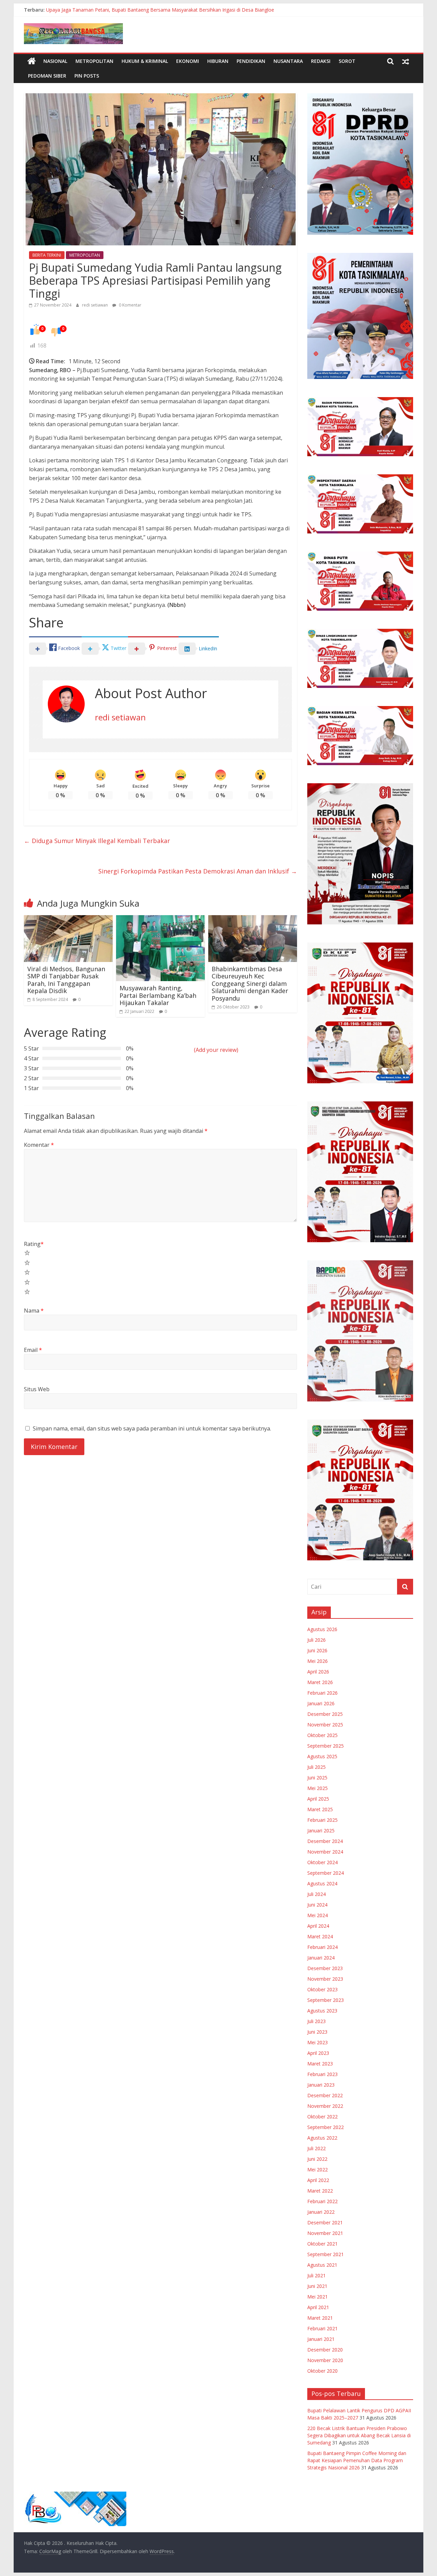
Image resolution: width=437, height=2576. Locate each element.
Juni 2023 (317, 2032)
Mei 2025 (318, 1788)
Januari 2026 (321, 1703)
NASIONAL (55, 61)
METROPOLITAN (94, 61)
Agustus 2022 (322, 2138)
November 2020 (325, 2360)
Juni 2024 (317, 1905)
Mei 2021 (318, 2297)
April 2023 (318, 2053)
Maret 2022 (320, 2191)
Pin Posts (87, 76)
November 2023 (325, 1979)
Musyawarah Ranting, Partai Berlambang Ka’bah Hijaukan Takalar (158, 995)
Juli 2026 (316, 1640)
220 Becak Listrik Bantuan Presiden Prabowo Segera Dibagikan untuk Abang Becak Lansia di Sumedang (359, 2435)
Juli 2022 (316, 2148)
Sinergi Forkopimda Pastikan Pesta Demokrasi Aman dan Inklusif (198, 871)
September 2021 (326, 2254)
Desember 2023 (325, 1968)
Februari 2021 (322, 2328)
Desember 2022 (325, 2095)
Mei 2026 (318, 1661)
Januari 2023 (321, 2085)
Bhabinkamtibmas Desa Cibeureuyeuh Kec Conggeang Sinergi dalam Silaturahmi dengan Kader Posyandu (250, 984)
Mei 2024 (318, 1915)
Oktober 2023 (322, 1989)
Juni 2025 (317, 1778)
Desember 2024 (325, 1841)
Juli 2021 (316, 2275)
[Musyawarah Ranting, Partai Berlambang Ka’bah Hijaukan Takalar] (160, 919)
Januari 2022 (321, 2212)
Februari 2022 (322, 2201)
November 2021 (325, 2233)
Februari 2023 (322, 2074)
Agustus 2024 (322, 1883)
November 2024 (325, 1852)
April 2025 (318, 1799)
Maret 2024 (320, 1936)
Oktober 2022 (322, 2117)
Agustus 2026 (322, 1629)
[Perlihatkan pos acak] (406, 61)
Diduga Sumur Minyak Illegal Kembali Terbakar (97, 841)
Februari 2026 (322, 1693)
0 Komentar (130, 305)
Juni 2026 (317, 1650)
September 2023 (326, 2000)
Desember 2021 (325, 2222)
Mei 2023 (318, 2042)
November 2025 (325, 1725)
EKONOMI (188, 61)
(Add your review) (216, 1050)
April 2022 (318, 2180)
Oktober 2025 (322, 1735)
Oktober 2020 (322, 2371)
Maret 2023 (320, 2064)
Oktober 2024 (322, 1862)
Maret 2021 (320, 2318)
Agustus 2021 (322, 2265)
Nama (34, 1311)
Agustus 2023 (322, 2011)
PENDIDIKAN (251, 61)
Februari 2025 (322, 1820)
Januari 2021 (321, 2339)
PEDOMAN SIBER (47, 76)
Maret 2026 (320, 1682)
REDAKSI (321, 61)
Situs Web (37, 1389)
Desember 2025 (325, 1714)
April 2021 (318, 2307)
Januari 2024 (321, 1958)
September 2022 (326, 2127)
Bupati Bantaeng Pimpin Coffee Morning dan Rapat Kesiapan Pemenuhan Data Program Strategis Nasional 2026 (357, 2460)
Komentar (39, 1145)
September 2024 (326, 1873)
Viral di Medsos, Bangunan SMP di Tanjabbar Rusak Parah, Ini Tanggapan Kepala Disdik (66, 980)
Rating (34, 1244)
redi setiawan (95, 305)
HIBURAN (218, 61)
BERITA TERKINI (47, 255)
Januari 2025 (321, 1831)
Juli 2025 (316, 1767)
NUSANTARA (288, 61)
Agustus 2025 (322, 1756)
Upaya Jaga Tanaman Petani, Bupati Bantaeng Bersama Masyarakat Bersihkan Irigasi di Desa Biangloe (160, 10)
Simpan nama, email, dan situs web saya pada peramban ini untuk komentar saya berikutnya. (152, 1428)
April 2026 (318, 1672)
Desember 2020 (325, 2350)
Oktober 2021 (322, 2244)
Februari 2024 (322, 1947)
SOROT (347, 61)
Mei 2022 (318, 2170)
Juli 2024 (316, 1894)
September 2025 (326, 1746)
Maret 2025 (320, 1809)
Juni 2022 (317, 2159)
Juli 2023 (316, 2021)
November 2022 (325, 2106)
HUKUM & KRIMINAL (145, 61)
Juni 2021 (317, 2286)
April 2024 (318, 1926)
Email (33, 1350)
